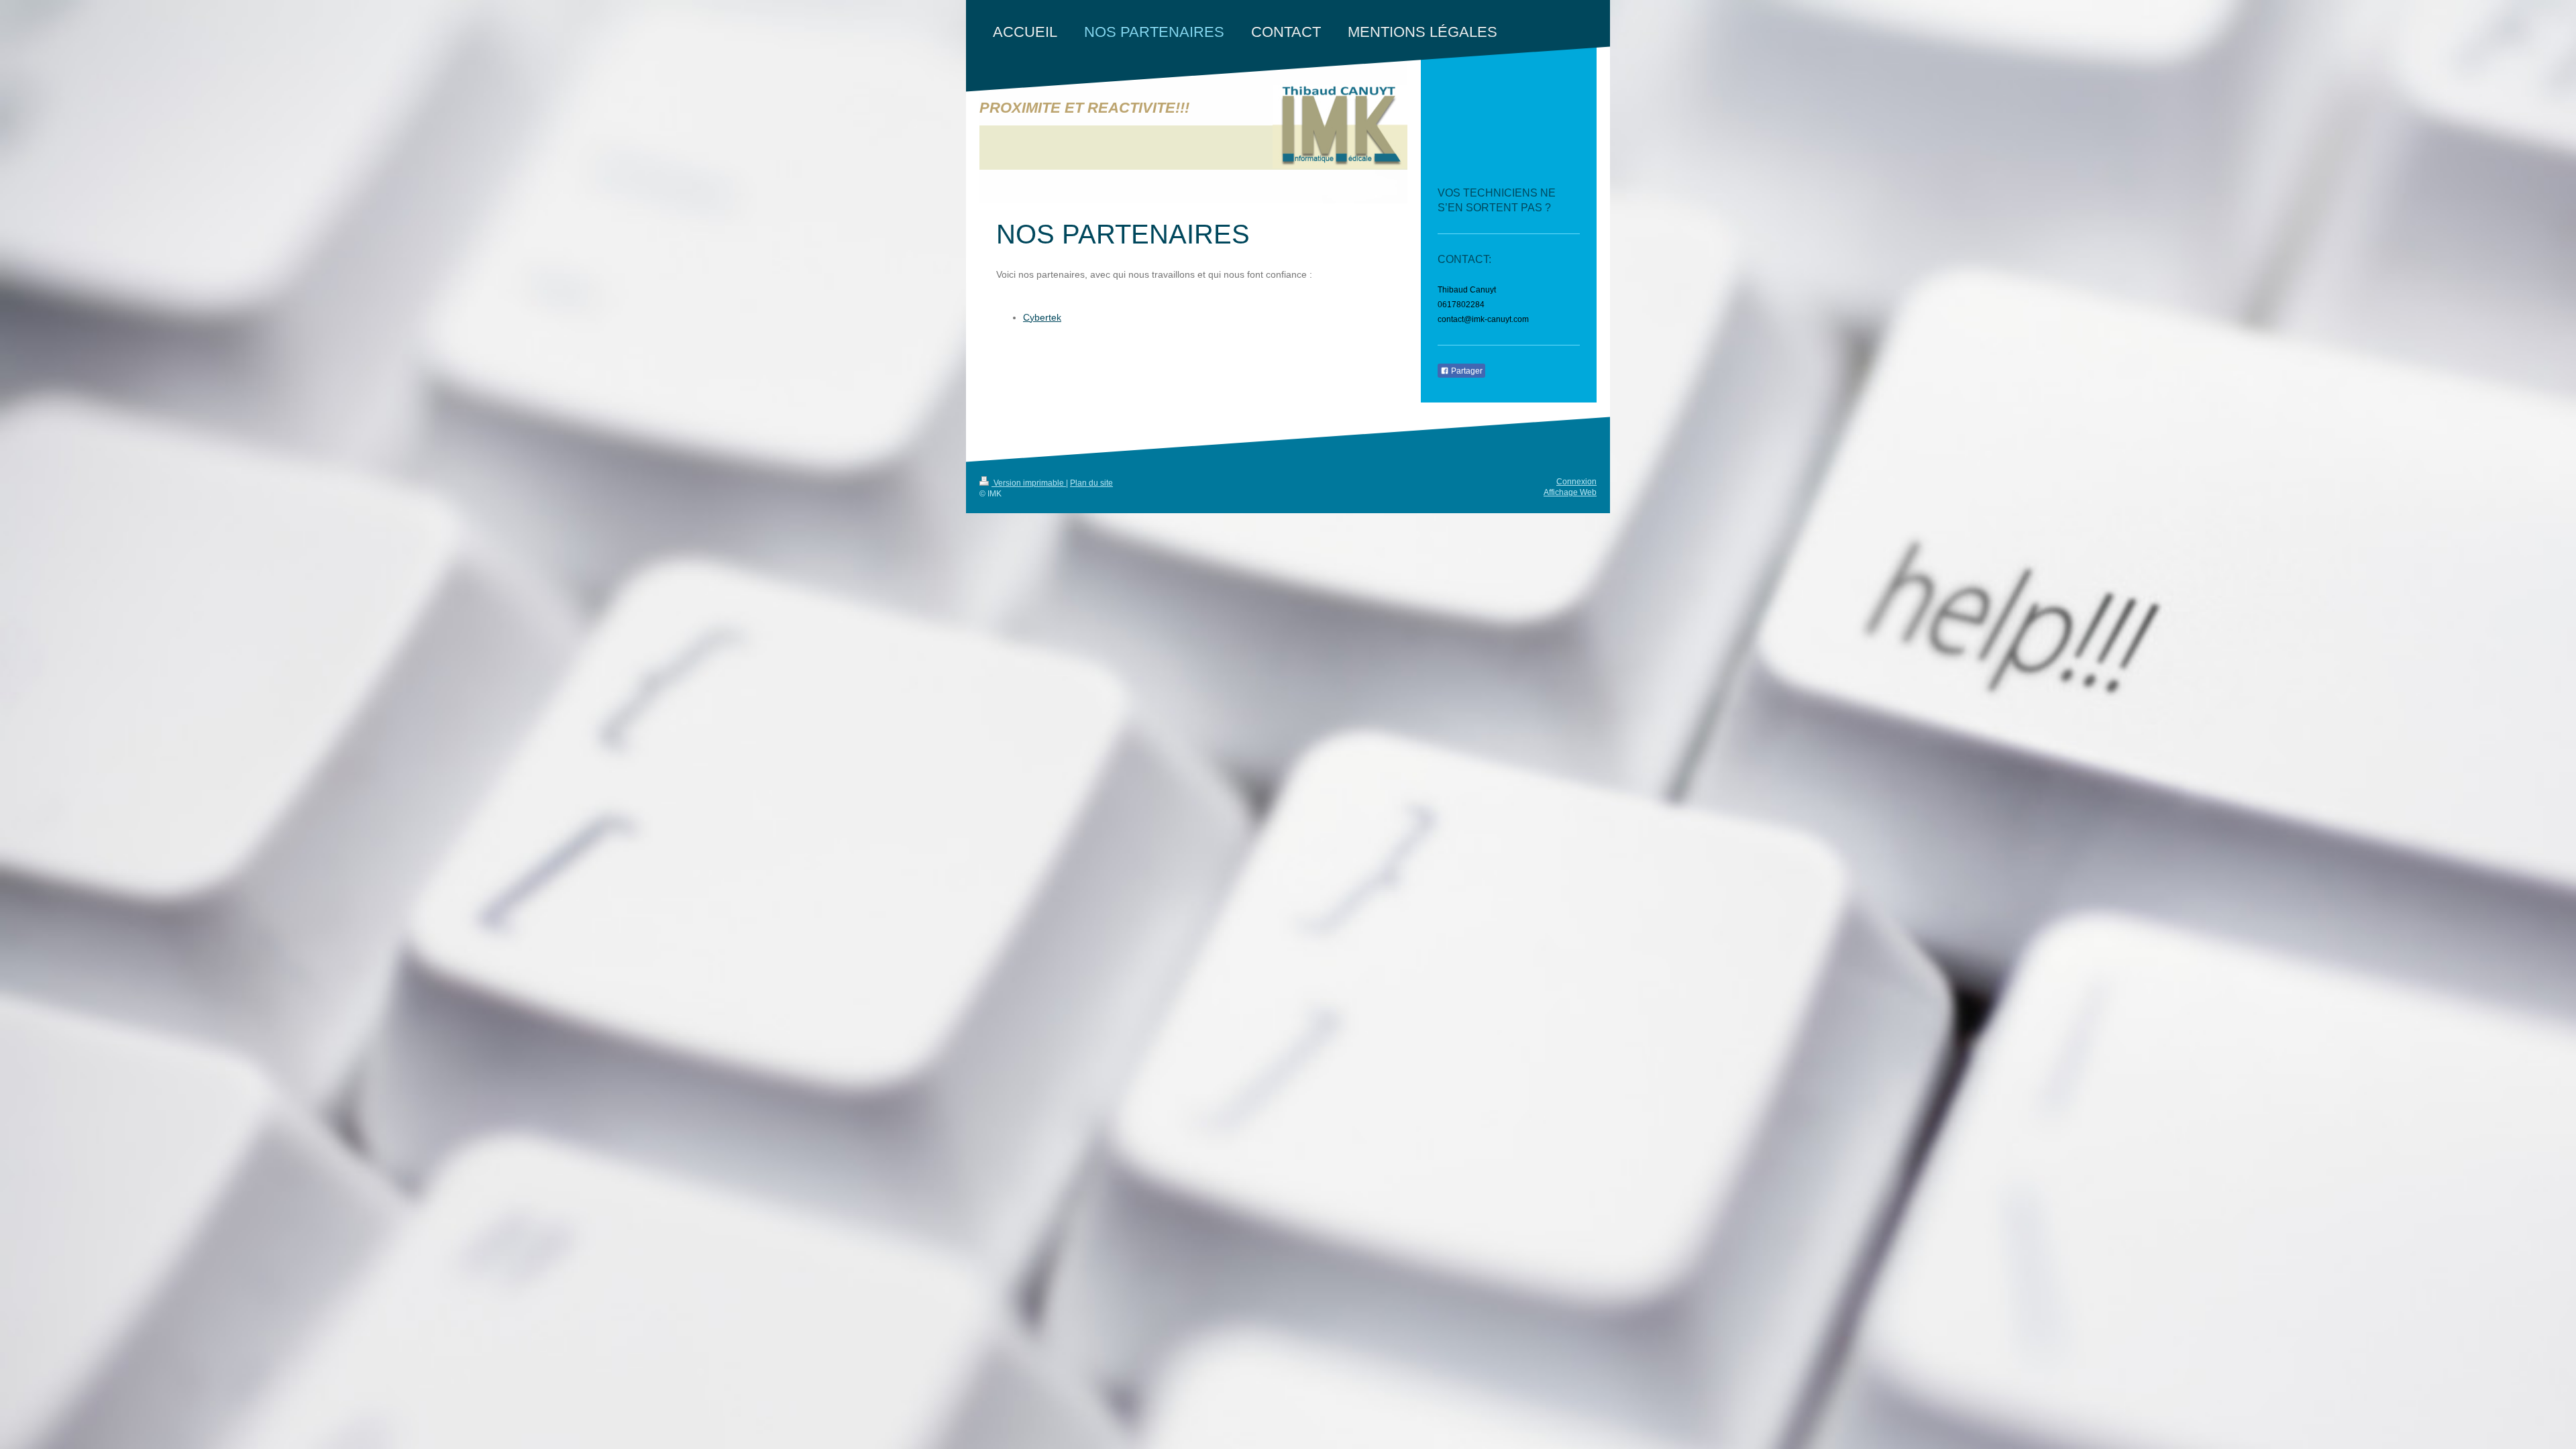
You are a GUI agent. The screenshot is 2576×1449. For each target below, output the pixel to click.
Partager (1466, 371)
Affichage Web (1570, 492)
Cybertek (1042, 317)
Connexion (1576, 482)
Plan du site (1091, 483)
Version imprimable (1029, 483)
